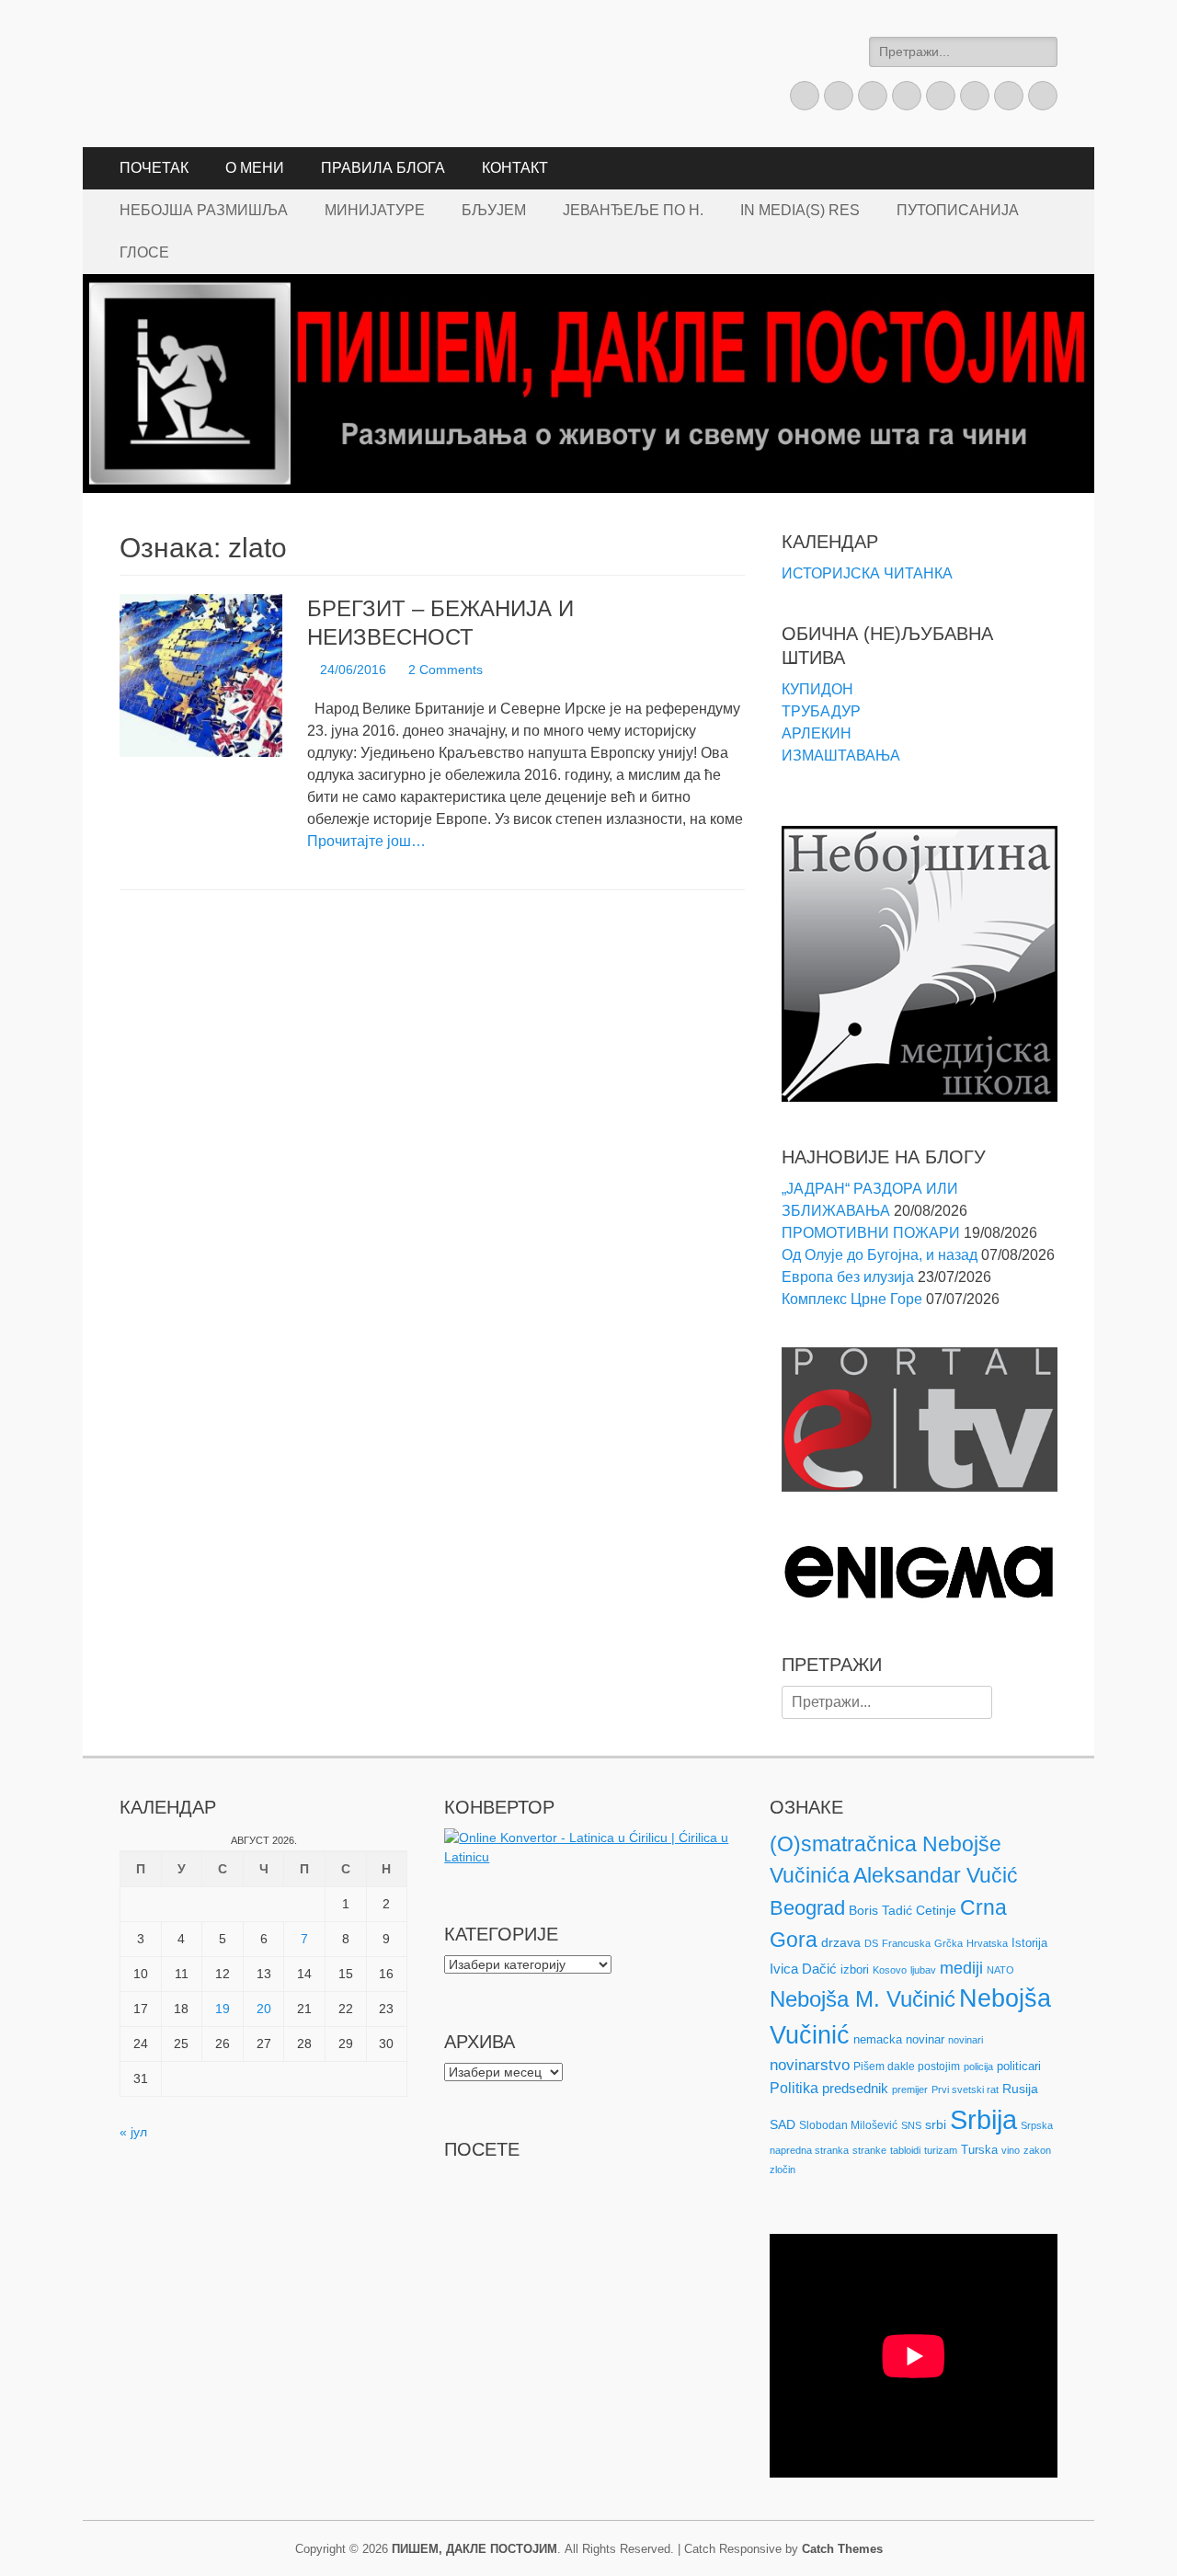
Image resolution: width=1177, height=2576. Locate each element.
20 (264, 2009)
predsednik (855, 2089)
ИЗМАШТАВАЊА (841, 756)
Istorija (1029, 1943)
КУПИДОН (817, 689)
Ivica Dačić (803, 1969)
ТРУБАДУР (821, 711)
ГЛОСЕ (144, 252)
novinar (925, 2039)
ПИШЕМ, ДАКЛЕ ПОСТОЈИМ (474, 2549)
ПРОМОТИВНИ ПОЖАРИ (871, 1233)
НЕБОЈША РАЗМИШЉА (204, 210)
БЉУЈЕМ (494, 210)
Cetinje (936, 1910)
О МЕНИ (255, 168)
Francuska (906, 1943)
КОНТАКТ (515, 168)
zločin (783, 2170)
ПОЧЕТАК (154, 168)
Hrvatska (987, 1943)
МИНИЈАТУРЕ (375, 210)
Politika (794, 2088)
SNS (911, 2125)
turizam (941, 2150)
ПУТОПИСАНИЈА (958, 210)
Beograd (807, 1908)
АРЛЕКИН (817, 733)
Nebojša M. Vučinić (863, 1999)
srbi (936, 2124)
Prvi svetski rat (965, 2089)
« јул (133, 2132)
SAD (783, 2124)
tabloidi (905, 2150)
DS (871, 1943)
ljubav (923, 1970)
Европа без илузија (848, 1277)
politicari (1019, 2066)
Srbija (983, 2119)
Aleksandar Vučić (936, 1875)
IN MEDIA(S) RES (800, 210)
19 (223, 2009)
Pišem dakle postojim (907, 2067)
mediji (961, 1968)
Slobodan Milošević (848, 2125)
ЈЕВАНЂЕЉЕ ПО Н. (633, 210)
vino (1011, 2150)
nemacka (878, 2039)
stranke (869, 2150)
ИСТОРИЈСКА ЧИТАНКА (867, 573)
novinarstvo (810, 2065)
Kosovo (890, 1970)
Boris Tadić (880, 1910)
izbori (855, 1969)
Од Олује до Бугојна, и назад (880, 1255)
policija (978, 2067)
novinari (966, 2040)
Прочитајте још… (366, 841)
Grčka (948, 1943)
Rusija (1020, 2089)
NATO (1000, 1970)
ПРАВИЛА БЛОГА (383, 168)
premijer (910, 2089)
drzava (841, 1942)
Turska (979, 2150)
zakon (1037, 2150)
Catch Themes (842, 2549)
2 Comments (446, 670)
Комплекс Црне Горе (852, 1299)
